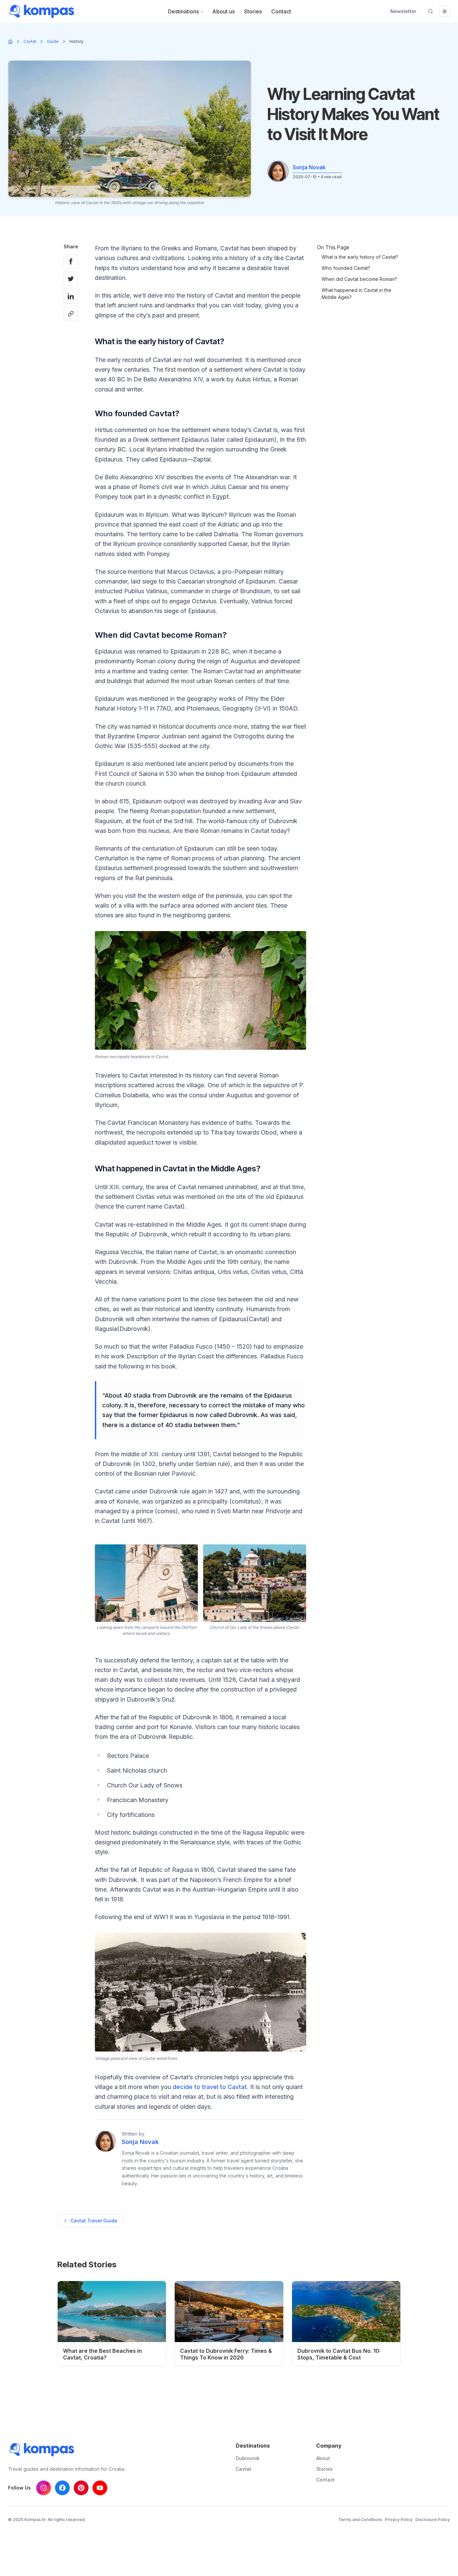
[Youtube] (100, 2488)
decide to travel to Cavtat (210, 2087)
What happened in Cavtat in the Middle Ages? (356, 294)
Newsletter (403, 11)
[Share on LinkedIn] (71, 296)
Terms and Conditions (360, 2520)
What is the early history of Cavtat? (360, 257)
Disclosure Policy (433, 2520)
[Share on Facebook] (71, 261)
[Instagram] (44, 2488)
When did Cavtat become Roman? (359, 279)
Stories (253, 11)
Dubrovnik (248, 2458)
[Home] (10, 42)
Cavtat (30, 41)
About (323, 2458)
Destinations (183, 11)
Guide (53, 41)
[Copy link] (71, 314)
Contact (281, 11)
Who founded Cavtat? (346, 268)
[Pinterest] (81, 2488)
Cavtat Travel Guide (94, 2221)
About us (223, 11)
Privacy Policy (399, 2520)
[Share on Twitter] (71, 279)
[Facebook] (62, 2488)
